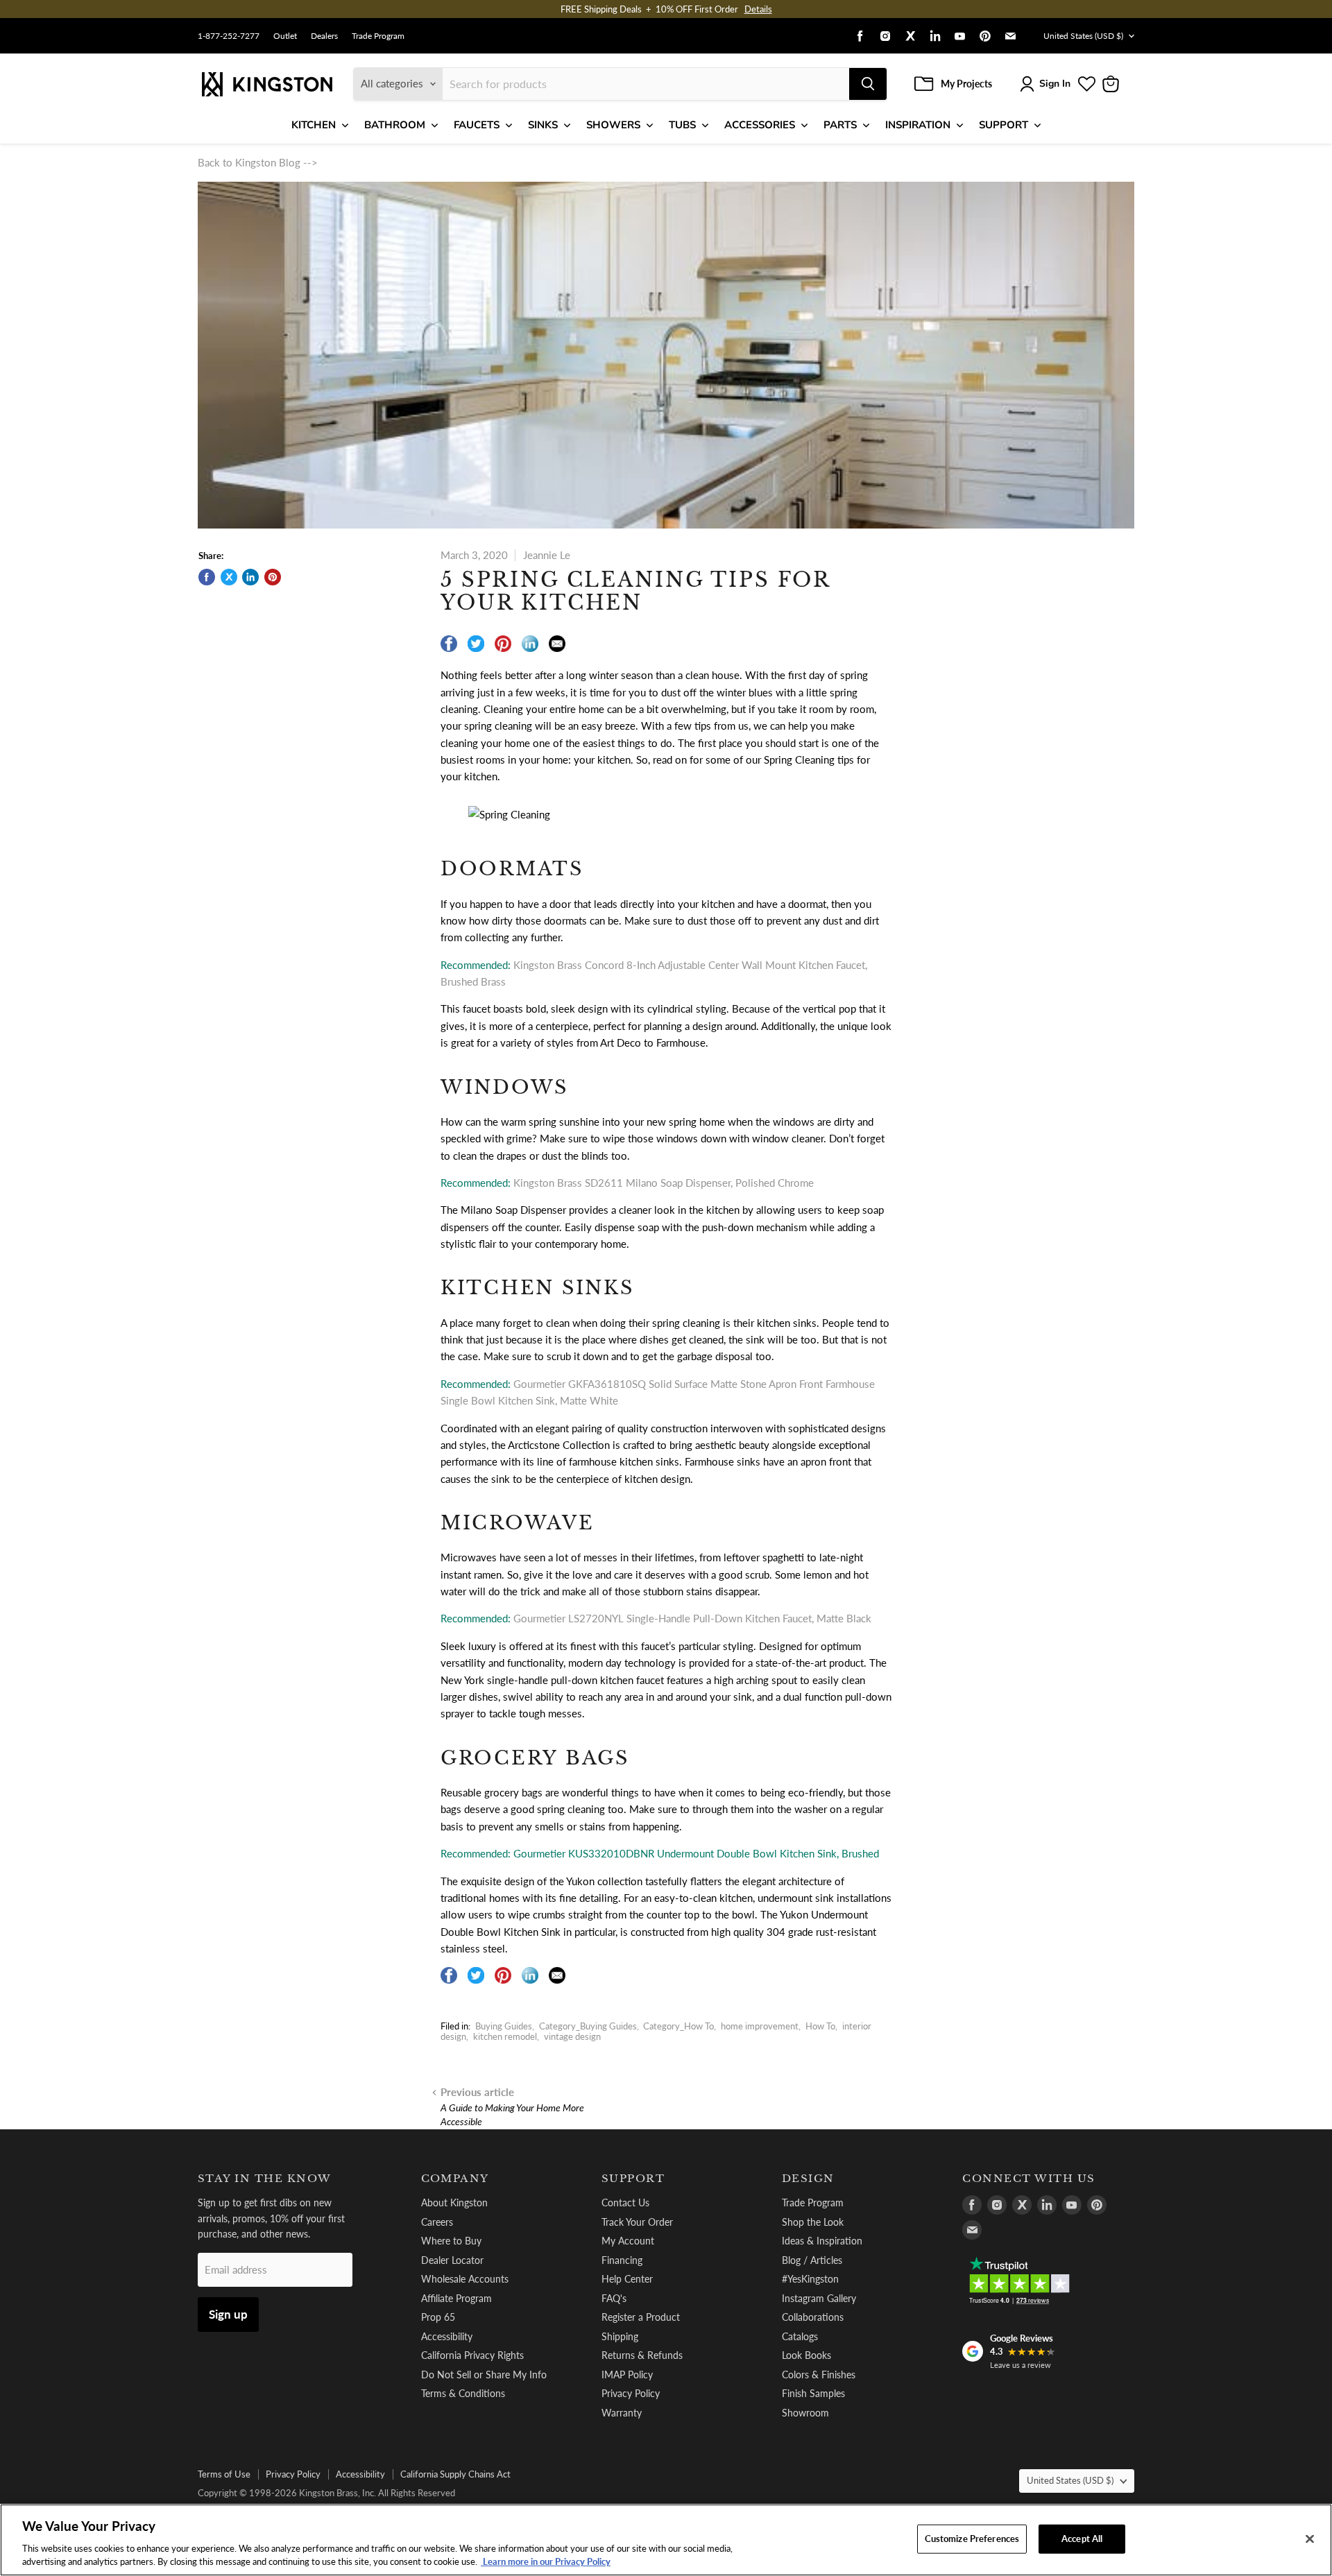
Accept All (1082, 2539)
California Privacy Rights (472, 2355)
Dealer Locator (452, 2260)
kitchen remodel (505, 2036)
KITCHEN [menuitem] (314, 125)
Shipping (620, 2336)
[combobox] (646, 84)
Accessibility (447, 2336)
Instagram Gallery (819, 2298)
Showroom (805, 2413)
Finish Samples (813, 2393)
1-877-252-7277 (229, 36)
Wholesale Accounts (465, 2279)
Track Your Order (637, 2222)
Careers (437, 2222)
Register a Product (641, 2317)
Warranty (622, 2413)
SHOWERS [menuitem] (613, 125)
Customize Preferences (972, 2539)
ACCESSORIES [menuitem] (760, 125)
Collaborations (813, 2317)
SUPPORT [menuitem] (1004, 125)
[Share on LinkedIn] (250, 577)
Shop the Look (813, 2222)
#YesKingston (810, 2279)
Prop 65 (438, 2317)
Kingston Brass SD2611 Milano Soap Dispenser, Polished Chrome (664, 1183)
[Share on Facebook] (207, 577)
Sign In (1055, 84)
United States (1083, 36)
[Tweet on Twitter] (229, 577)
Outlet (285, 36)
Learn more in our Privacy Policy (546, 2561)
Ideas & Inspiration (822, 2241)
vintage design (572, 2036)
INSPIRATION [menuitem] (918, 125)
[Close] (1310, 2539)
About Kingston (454, 2203)
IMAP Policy (627, 2375)
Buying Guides (504, 2026)
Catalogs (800, 2336)
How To (820, 2026)
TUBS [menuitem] (682, 125)
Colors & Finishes (819, 2375)
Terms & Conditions (463, 2393)
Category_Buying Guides (588, 2026)
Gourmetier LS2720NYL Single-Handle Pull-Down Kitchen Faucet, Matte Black (692, 1618)
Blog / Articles (812, 2260)
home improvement (760, 2026)
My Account (628, 2241)
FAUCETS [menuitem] (477, 125)
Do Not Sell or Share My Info (484, 2375)
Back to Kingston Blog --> (258, 162)
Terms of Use (224, 2474)
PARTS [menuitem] (840, 125)
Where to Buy (451, 2241)
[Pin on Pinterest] (273, 577)
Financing (622, 2260)
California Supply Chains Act (455, 2474)
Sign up (228, 2314)
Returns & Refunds (642, 2355)
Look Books (806, 2355)
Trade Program (378, 36)
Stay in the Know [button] (265, 2179)
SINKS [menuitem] (543, 125)
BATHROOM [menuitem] (395, 125)
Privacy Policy (631, 2393)
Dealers (324, 36)
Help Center (627, 2279)
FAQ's (614, 2298)
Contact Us (625, 2203)
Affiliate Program (456, 2298)
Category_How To (678, 2026)
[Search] (868, 84)
